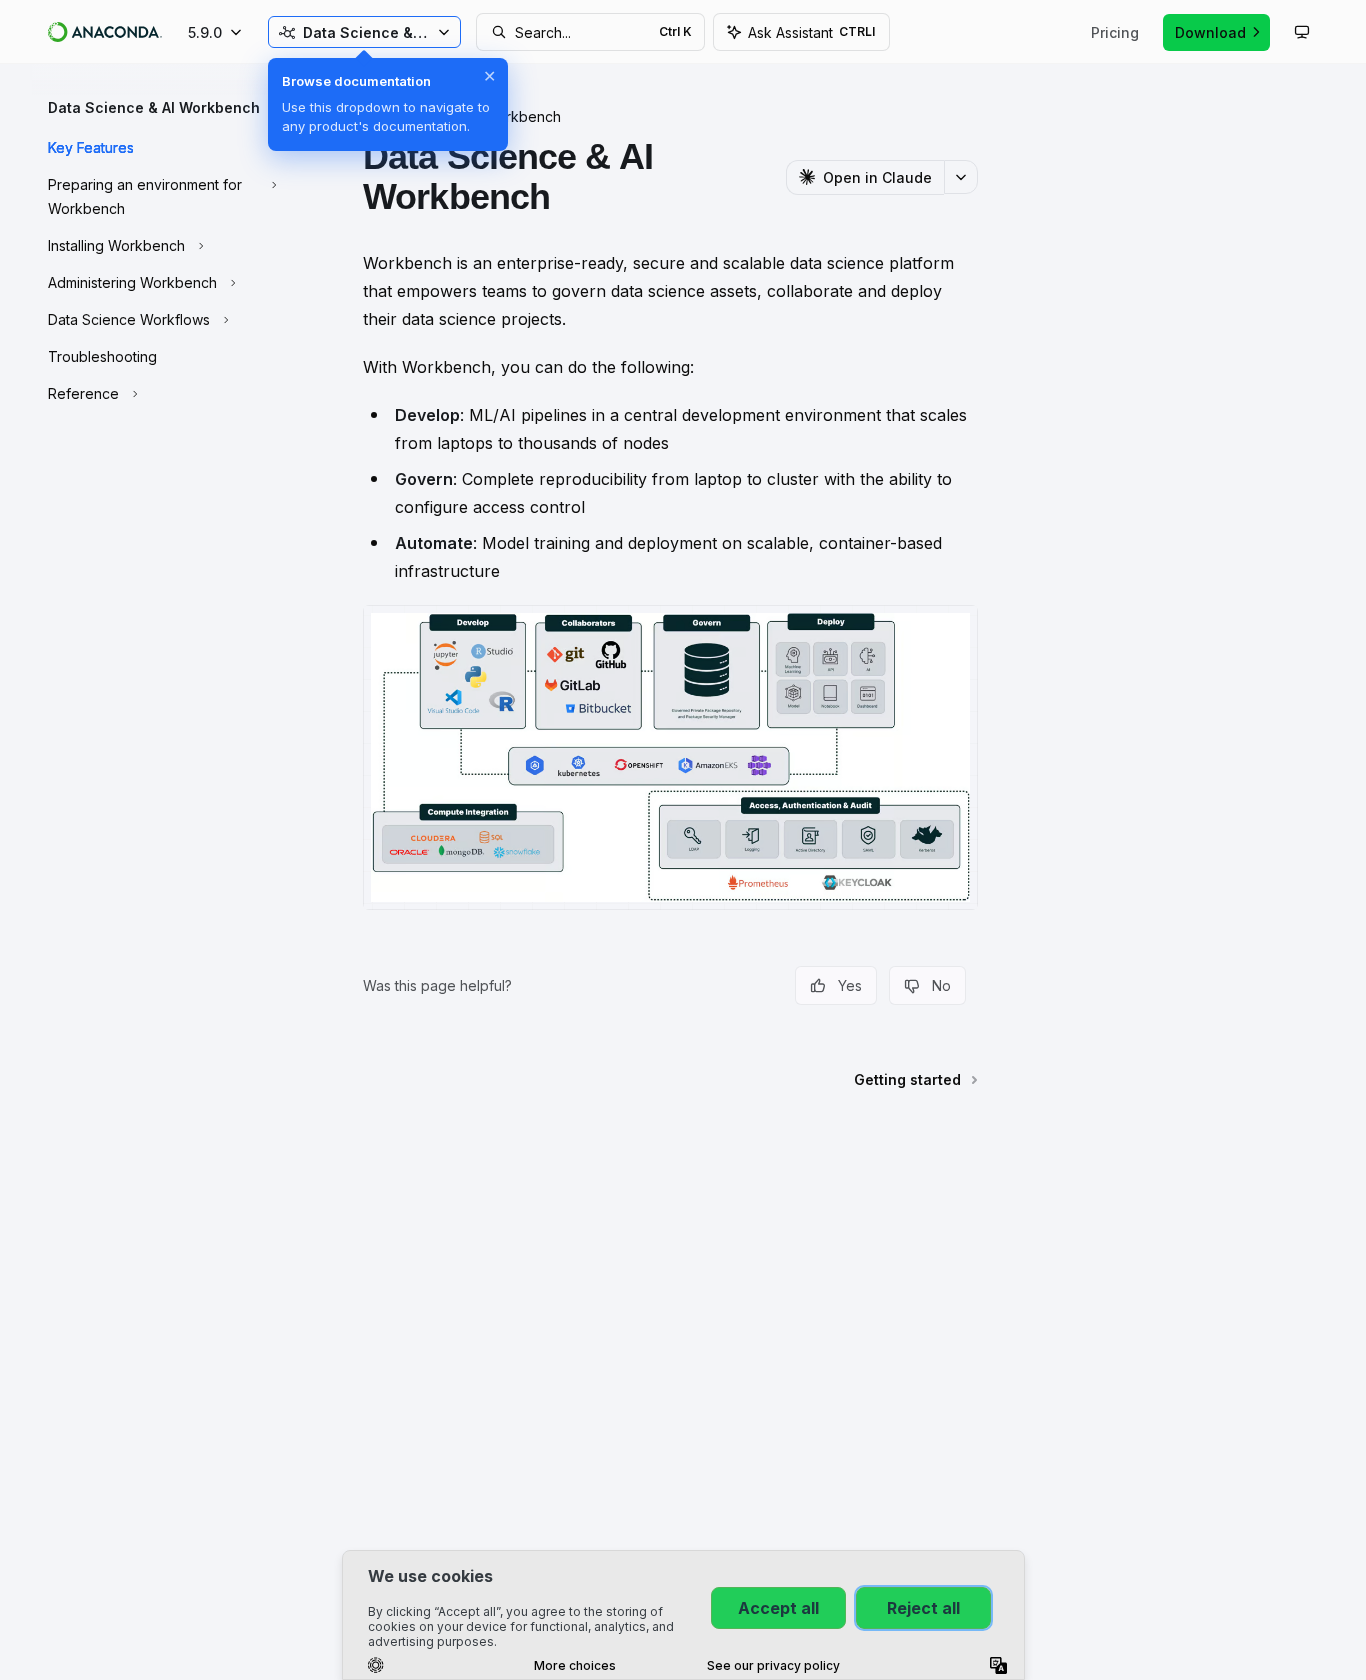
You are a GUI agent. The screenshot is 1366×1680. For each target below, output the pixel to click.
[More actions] (961, 177)
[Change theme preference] (1302, 32)
